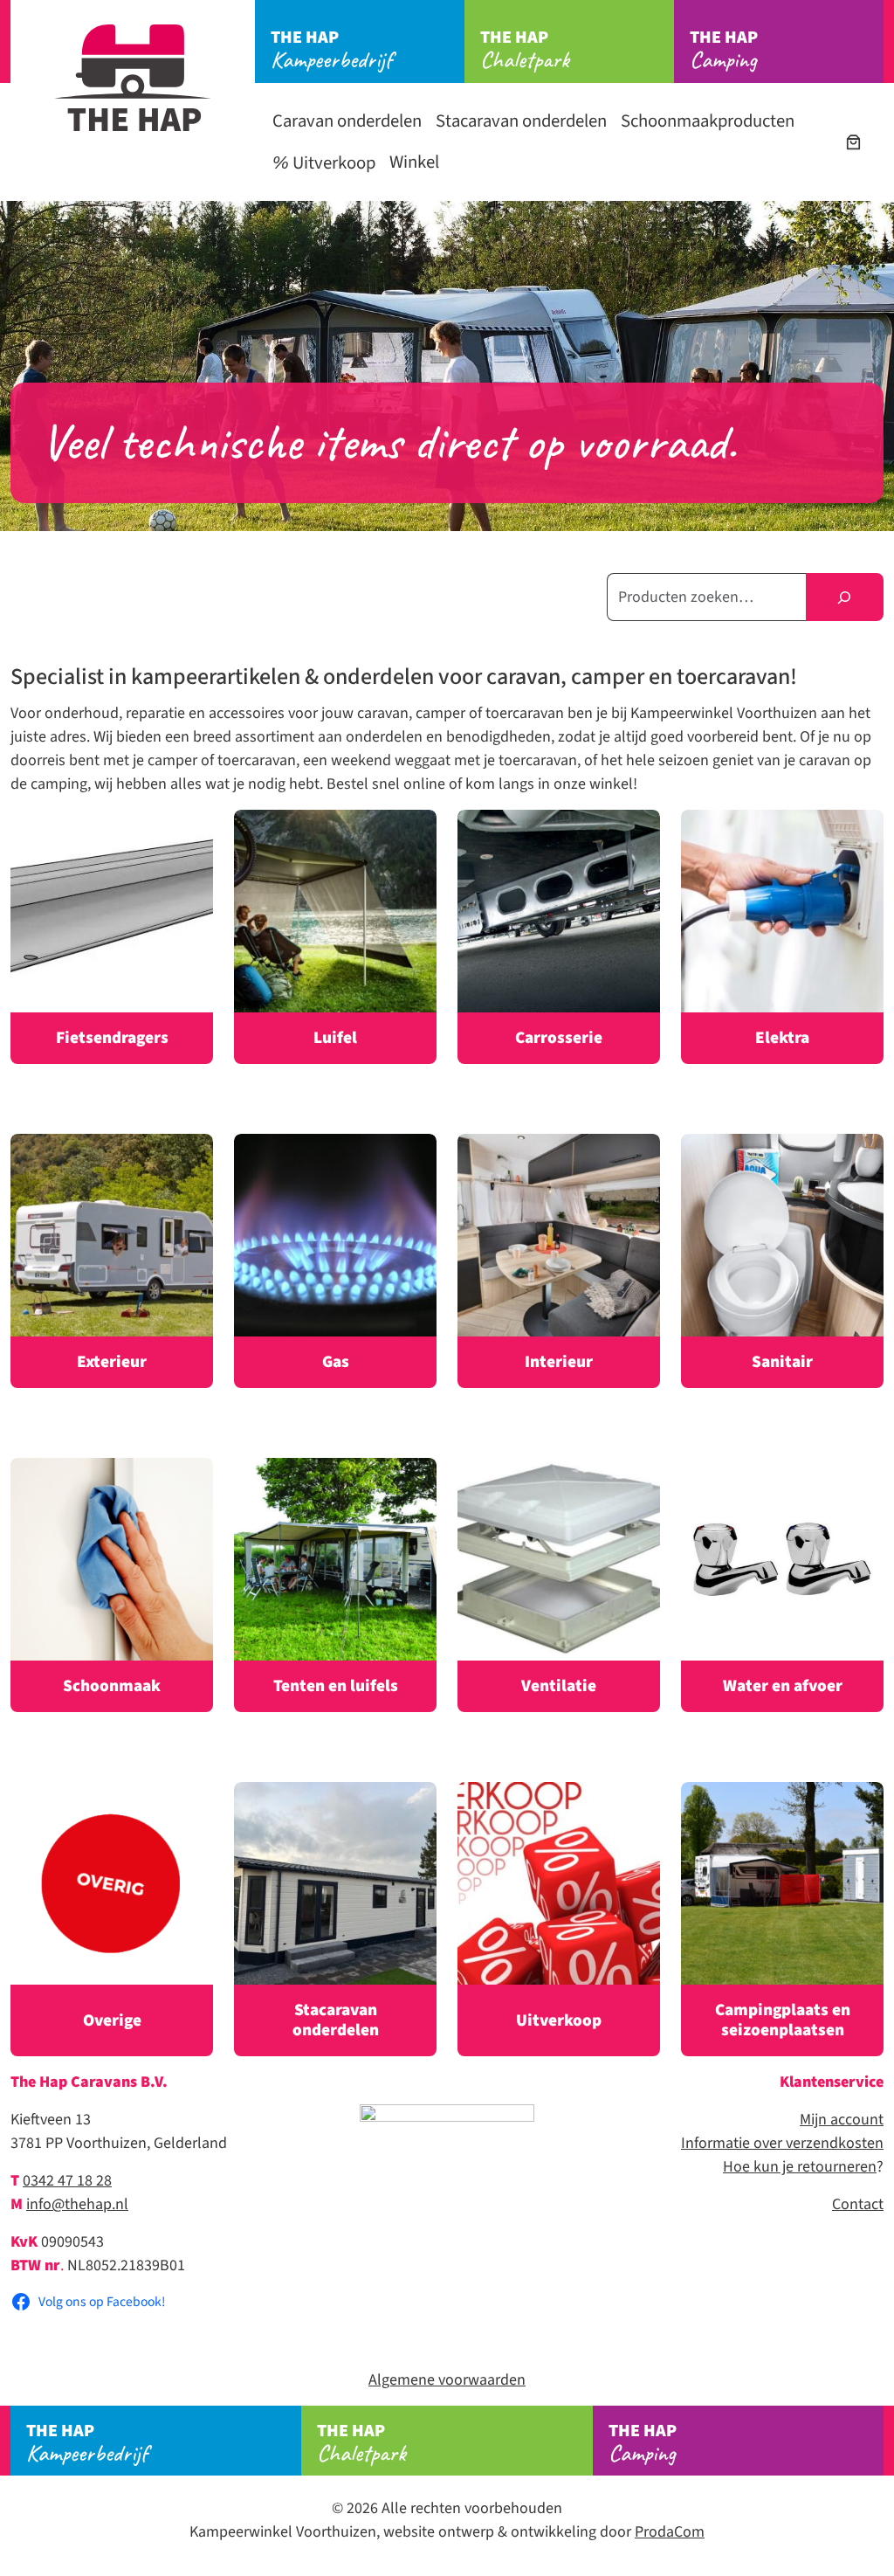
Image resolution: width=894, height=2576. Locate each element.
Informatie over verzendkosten (782, 2143)
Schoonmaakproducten (708, 121)
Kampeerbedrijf (331, 50)
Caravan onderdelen (347, 121)
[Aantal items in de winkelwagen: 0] (853, 142)
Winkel (414, 162)
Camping (724, 50)
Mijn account (842, 2120)
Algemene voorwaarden (447, 2380)
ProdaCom (670, 2532)
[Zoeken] (845, 597)
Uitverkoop (332, 163)
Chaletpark (525, 50)
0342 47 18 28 (67, 2181)
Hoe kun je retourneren (800, 2167)
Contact (858, 2204)
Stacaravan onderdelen (521, 121)
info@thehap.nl (77, 2204)
